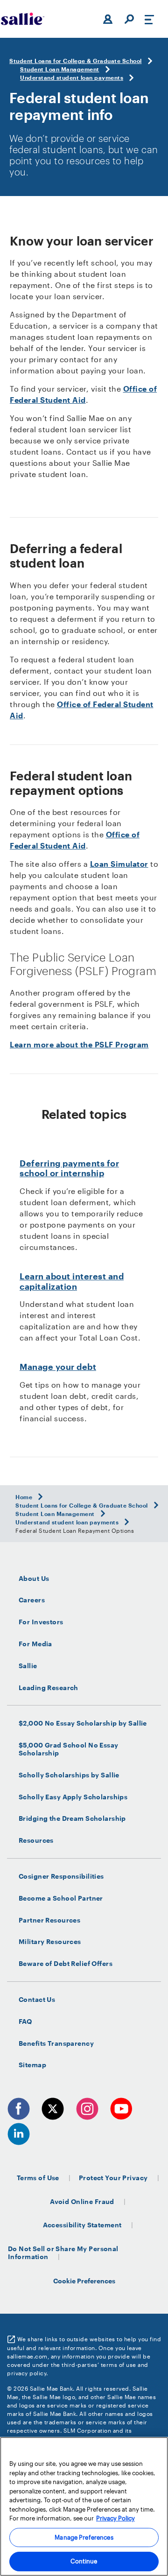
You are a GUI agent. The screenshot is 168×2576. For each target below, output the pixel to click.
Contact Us (37, 2000)
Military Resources (50, 1942)
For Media (35, 1644)
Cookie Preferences (84, 2281)
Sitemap (32, 2065)
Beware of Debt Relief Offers (66, 1964)
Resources (36, 1840)
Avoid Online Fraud (82, 2201)
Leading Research (49, 1688)
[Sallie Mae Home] (23, 19)
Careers (32, 1600)
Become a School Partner (61, 1898)
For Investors (41, 1622)
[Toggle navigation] (149, 19)
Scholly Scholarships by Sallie (69, 1775)
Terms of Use (38, 2178)
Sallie (28, 1666)
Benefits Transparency (56, 2043)
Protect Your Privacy (113, 2178)
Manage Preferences (84, 2537)
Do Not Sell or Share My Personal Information (63, 2253)
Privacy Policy (115, 2518)
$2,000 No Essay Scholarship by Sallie (83, 1723)
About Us (34, 1579)
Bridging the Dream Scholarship (72, 1818)
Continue (84, 2561)
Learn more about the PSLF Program (79, 1044)
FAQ (25, 2021)
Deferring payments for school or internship (69, 1168)
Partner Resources (49, 1920)
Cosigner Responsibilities (61, 1876)
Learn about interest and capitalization (72, 1281)
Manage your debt (58, 1367)
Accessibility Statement (82, 2225)
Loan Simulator (119, 864)
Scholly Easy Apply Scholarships (73, 1797)
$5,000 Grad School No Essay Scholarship (69, 1749)
